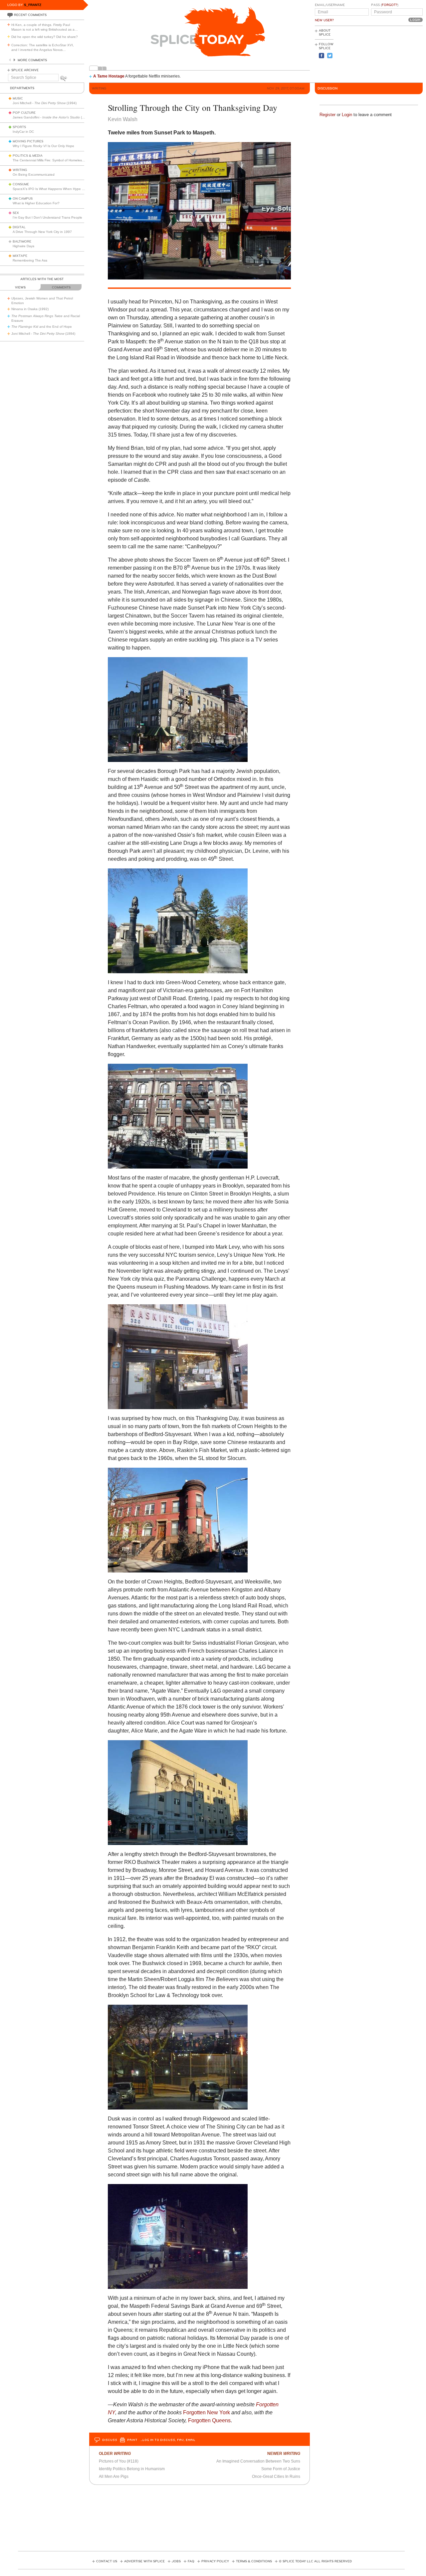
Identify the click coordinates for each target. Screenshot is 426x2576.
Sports (19, 127)
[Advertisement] (393, 54)
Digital (19, 227)
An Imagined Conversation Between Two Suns (258, 2461)
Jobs (176, 2561)
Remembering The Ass (30, 260)
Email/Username (330, 5)
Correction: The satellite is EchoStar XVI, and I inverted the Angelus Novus (43, 47)
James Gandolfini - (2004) (52, 117)
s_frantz (33, 5)
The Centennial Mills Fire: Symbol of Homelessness (52, 160)
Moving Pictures (28, 141)
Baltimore (22, 242)
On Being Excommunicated (34, 175)
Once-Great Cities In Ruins (276, 2477)
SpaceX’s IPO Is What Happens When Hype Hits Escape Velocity (63, 189)
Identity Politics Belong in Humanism (132, 2469)
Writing (20, 170)
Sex (16, 213)
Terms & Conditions (254, 2561)
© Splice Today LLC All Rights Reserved (315, 2561)
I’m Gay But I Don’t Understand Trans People (47, 217)
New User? (324, 20)
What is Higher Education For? (36, 203)
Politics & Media (28, 156)
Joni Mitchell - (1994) (45, 103)
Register (327, 115)
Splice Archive (25, 70)
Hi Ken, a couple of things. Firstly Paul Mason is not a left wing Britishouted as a (45, 27)
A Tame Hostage (109, 76)
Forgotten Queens (209, 2420)
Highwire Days (23, 246)
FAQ (191, 2561)
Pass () (385, 5)
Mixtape (20, 256)
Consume (21, 184)
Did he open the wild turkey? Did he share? (45, 37)
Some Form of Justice (281, 2469)
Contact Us (107, 2561)
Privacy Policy (215, 2561)
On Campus (23, 199)
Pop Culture (24, 113)
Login (347, 115)
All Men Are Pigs (114, 2477)
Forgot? (390, 5)
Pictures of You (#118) (119, 2461)
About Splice (325, 33)
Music (18, 98)
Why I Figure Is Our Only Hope (43, 146)
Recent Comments (30, 15)
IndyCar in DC (23, 132)
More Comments (32, 60)
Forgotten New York (207, 2412)
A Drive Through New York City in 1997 (42, 232)
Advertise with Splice (144, 2561)
